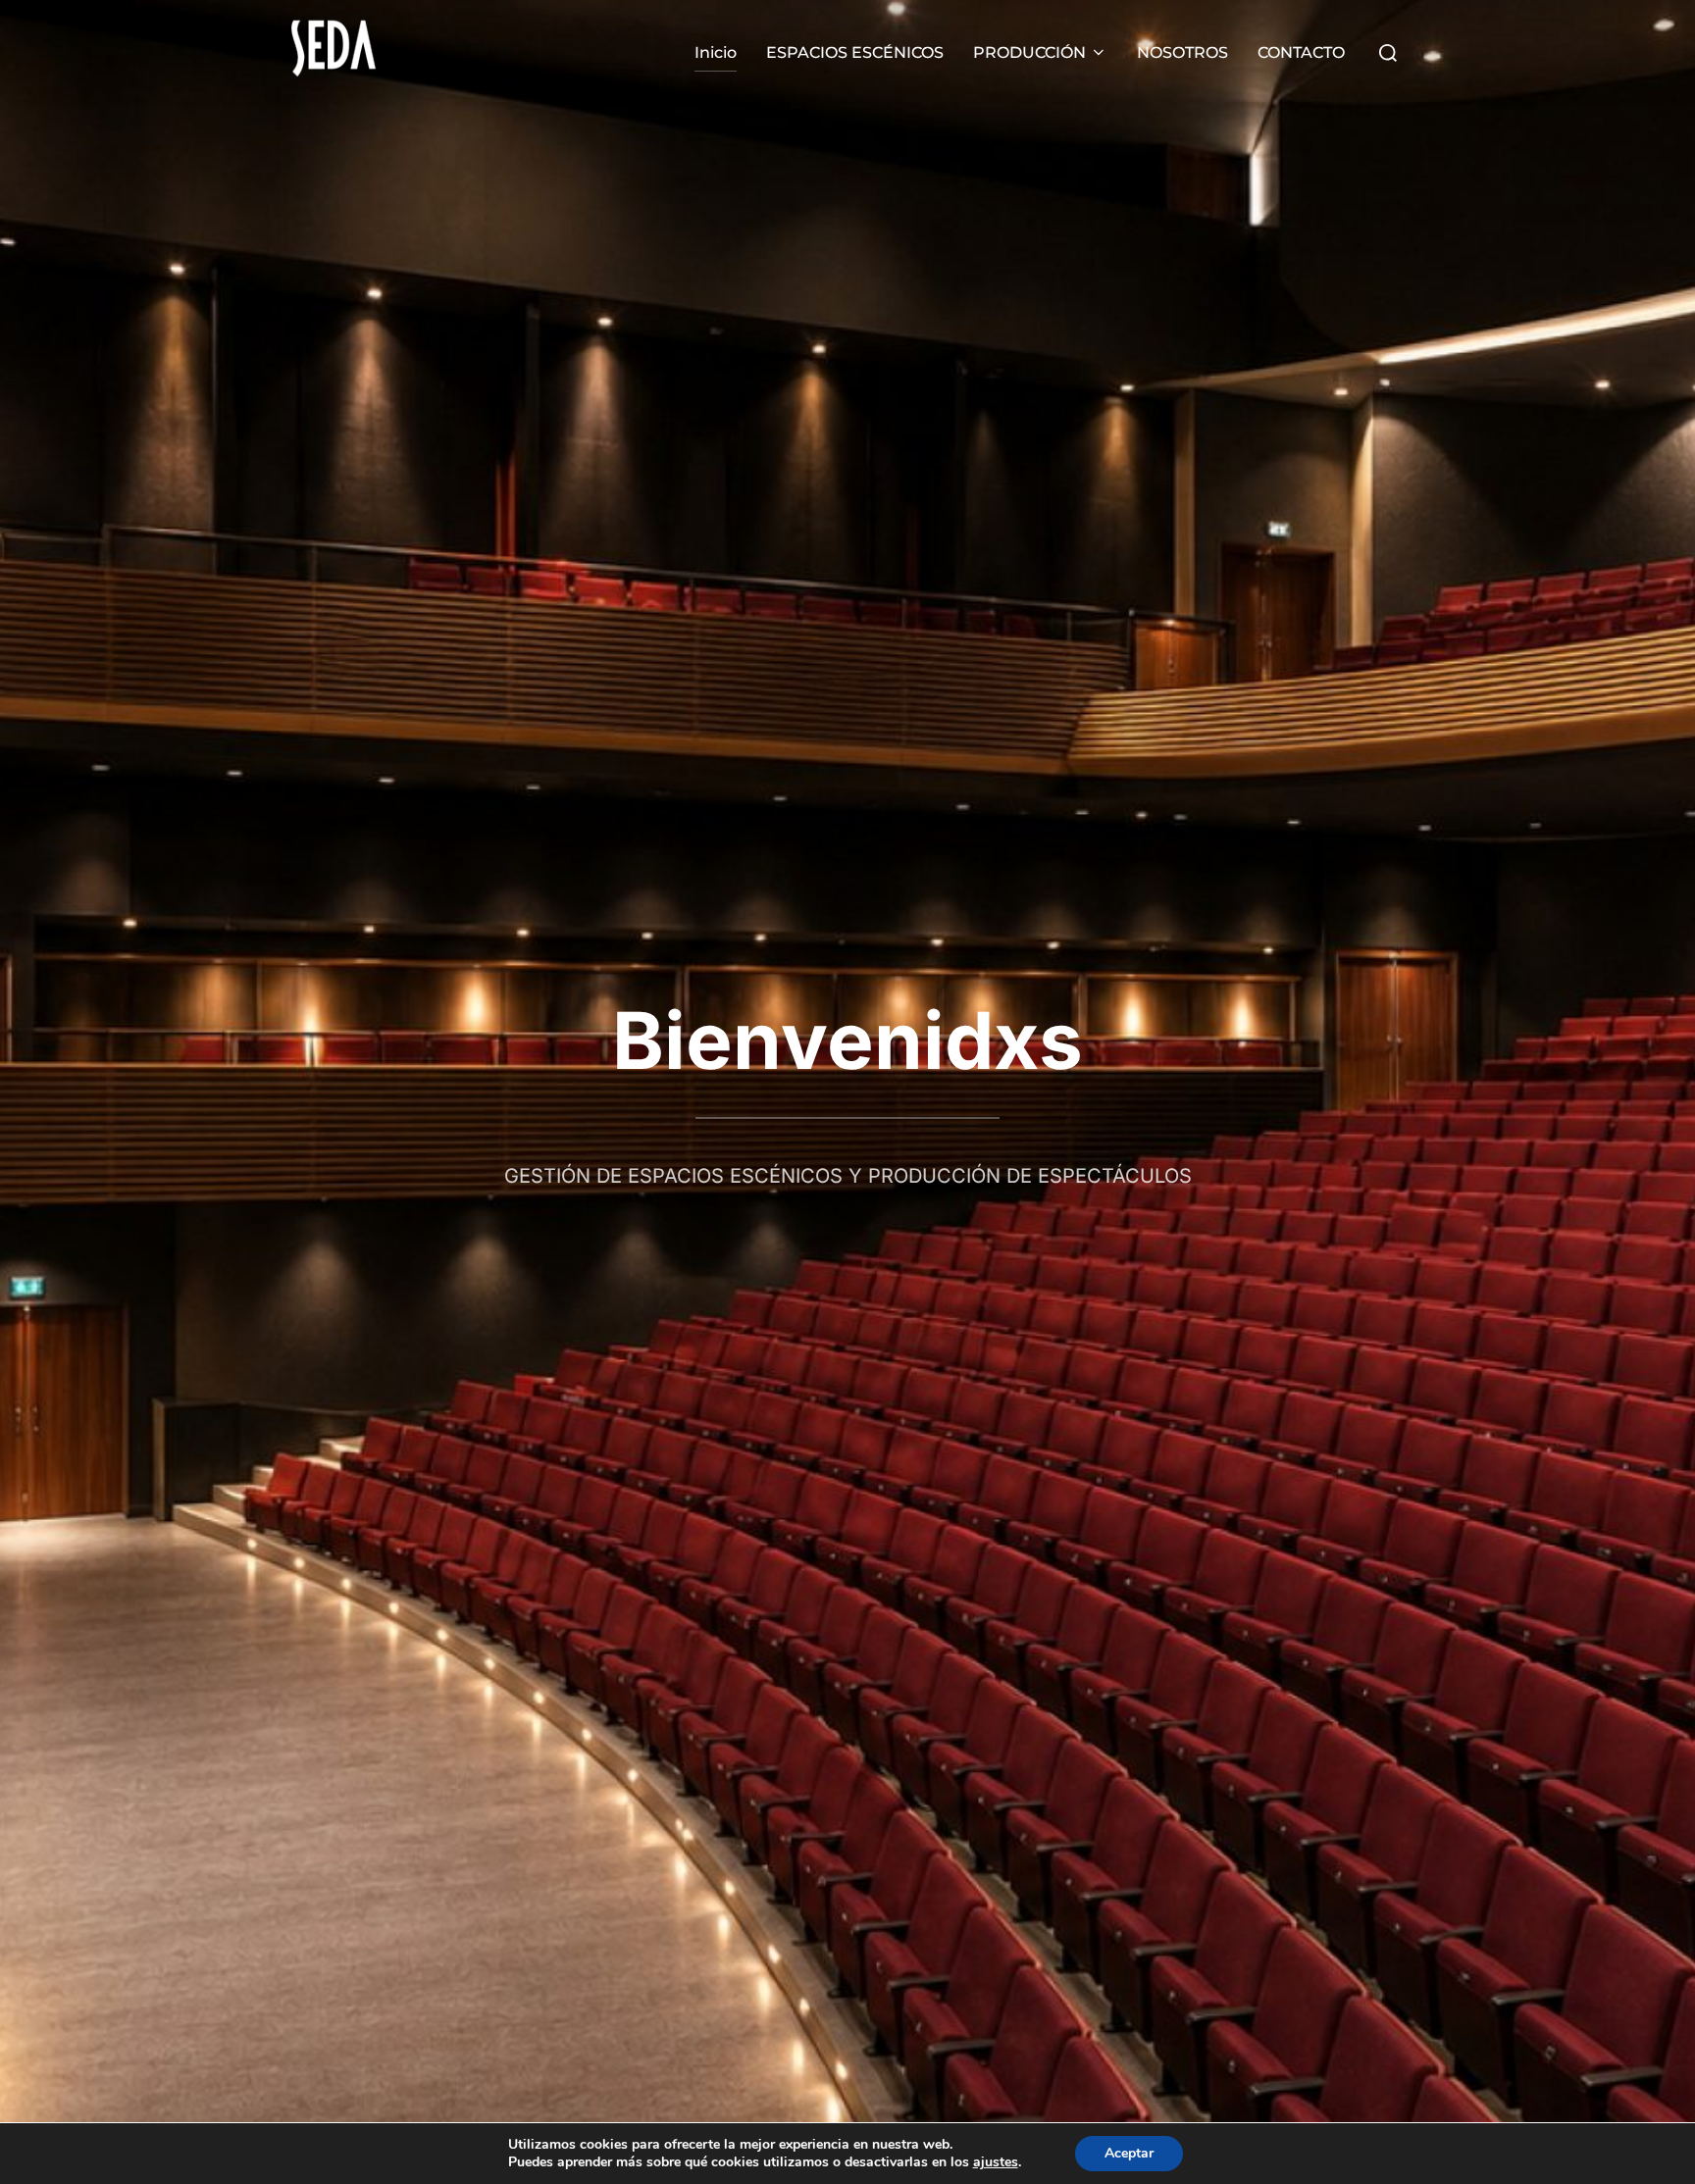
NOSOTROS (1182, 52)
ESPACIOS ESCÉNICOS (855, 52)
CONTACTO (1301, 52)
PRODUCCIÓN (1029, 52)
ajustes (996, 2162)
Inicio (716, 52)
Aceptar (1129, 2153)
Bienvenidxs (847, 1040)
